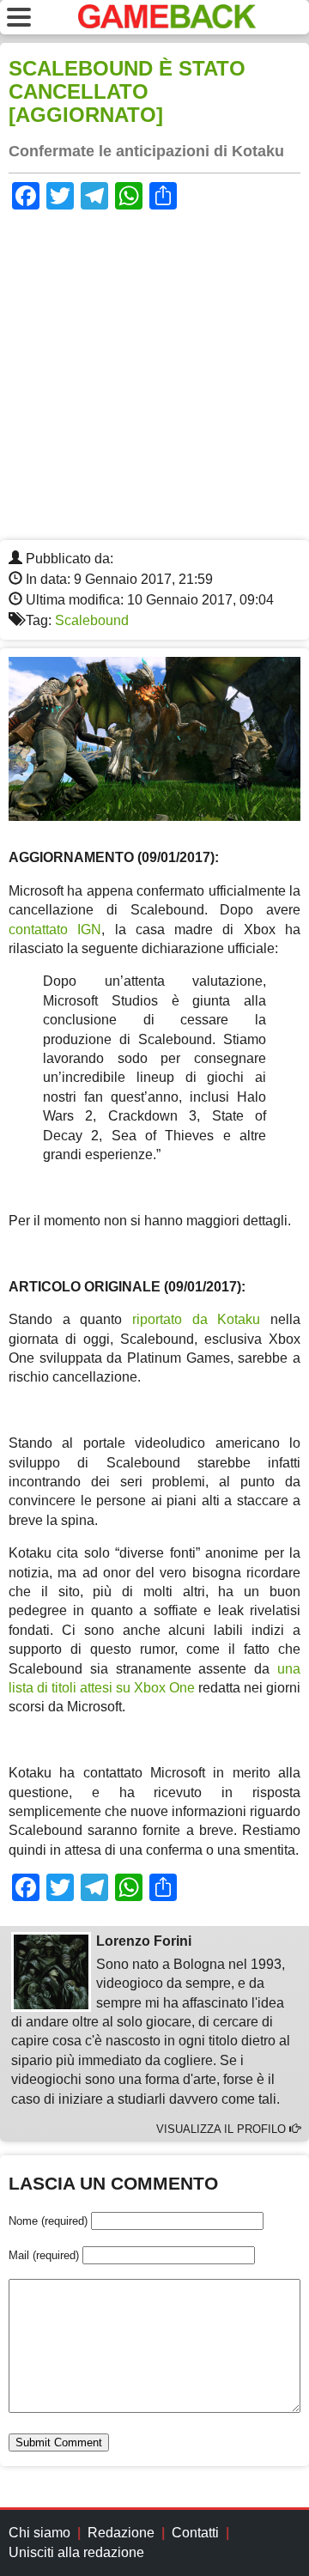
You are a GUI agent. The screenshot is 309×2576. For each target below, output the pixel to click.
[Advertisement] (154, 377)
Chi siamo (39, 2533)
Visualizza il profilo (223, 2129)
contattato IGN (55, 930)
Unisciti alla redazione (76, 2552)
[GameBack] (167, 24)
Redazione (121, 2533)
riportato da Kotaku (196, 1319)
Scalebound (92, 620)
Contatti (195, 2533)
